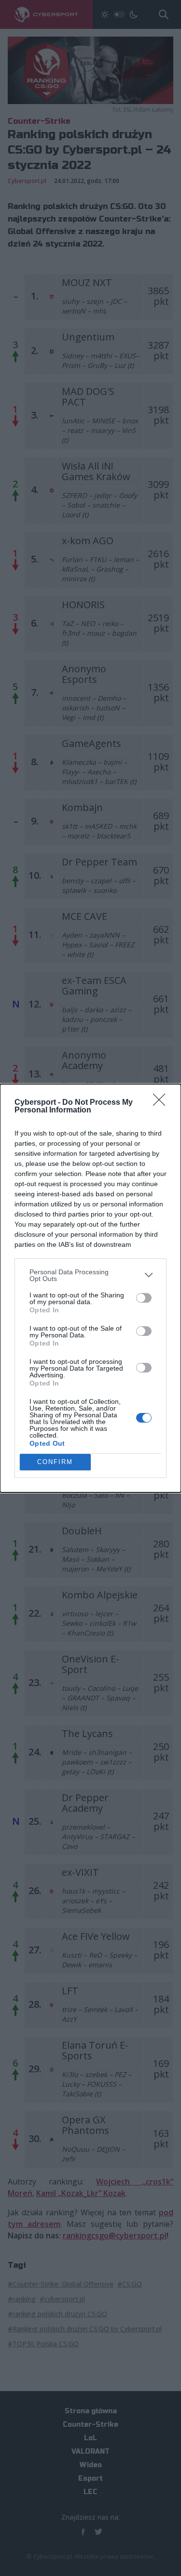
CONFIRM (55, 1462)
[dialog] (90, 1288)
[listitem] (90, 1275)
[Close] (162, 1103)
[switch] (144, 1298)
